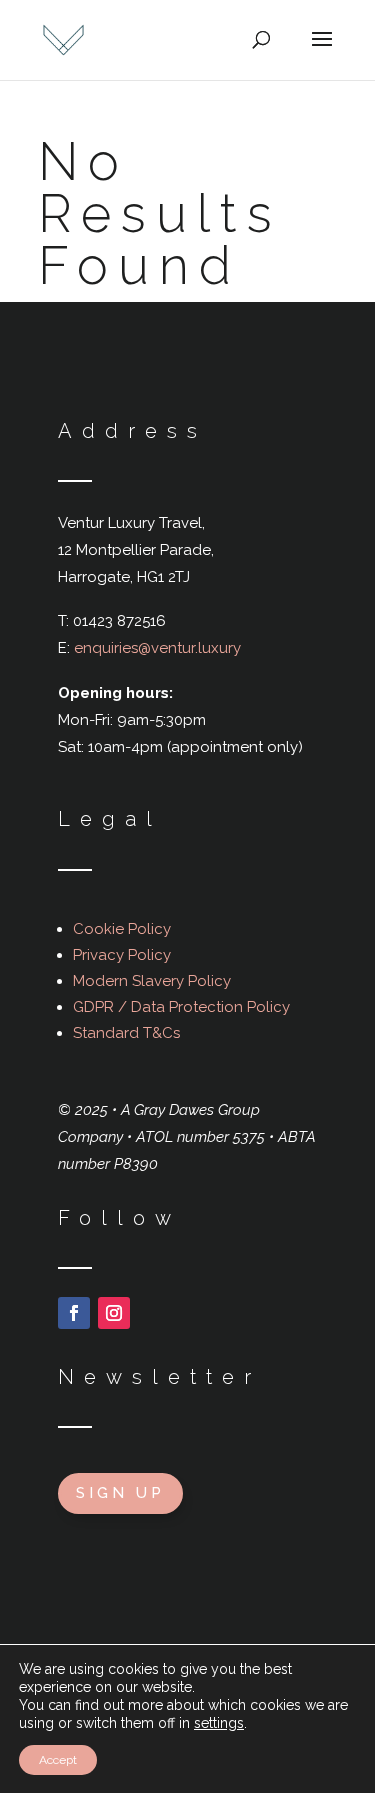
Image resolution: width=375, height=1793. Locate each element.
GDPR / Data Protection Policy (181, 1007)
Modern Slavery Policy (152, 981)
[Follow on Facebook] (74, 1313)
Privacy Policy (122, 955)
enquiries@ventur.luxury (157, 648)
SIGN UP (120, 1493)
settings (219, 1723)
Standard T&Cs (126, 1033)
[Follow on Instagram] (114, 1313)
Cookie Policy (122, 929)
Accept (58, 1760)
